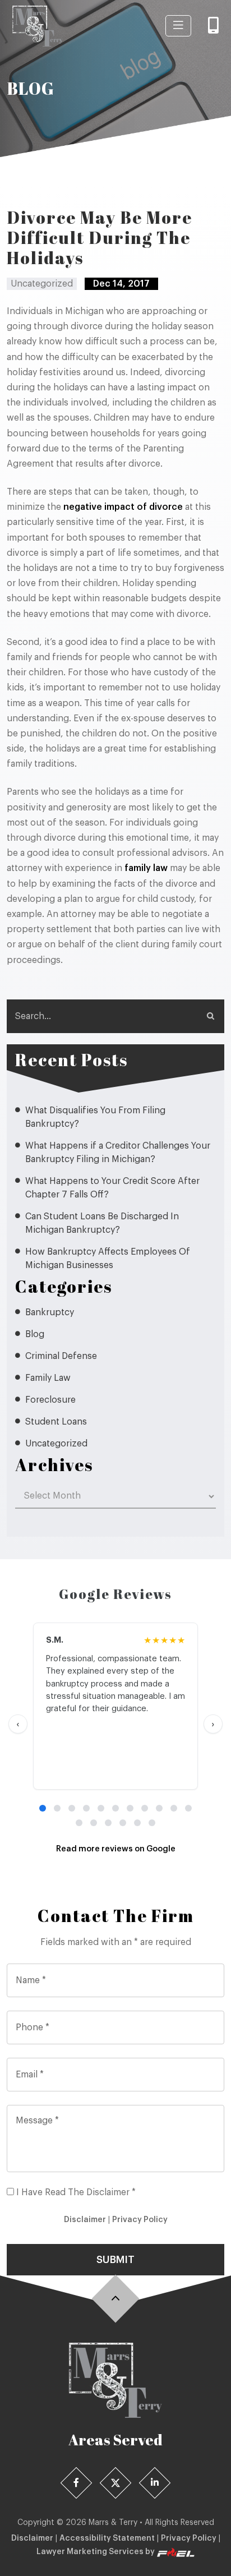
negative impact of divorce (123, 507)
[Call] (213, 26)
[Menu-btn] (178, 26)
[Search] (210, 1016)
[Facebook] (77, 2483)
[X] (116, 2483)
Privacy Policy (140, 2220)
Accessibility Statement (107, 2538)
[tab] (43, 1808)
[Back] (116, 2299)
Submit (115, 2260)
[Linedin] (155, 2483)
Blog (35, 1334)
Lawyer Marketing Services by (96, 2552)
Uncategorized (56, 1444)
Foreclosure (50, 1400)
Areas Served (115, 2440)
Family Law (48, 1378)
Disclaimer (85, 2220)
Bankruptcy (50, 1312)
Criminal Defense (61, 1356)
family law (146, 868)
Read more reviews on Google (116, 1849)
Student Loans (56, 1422)
